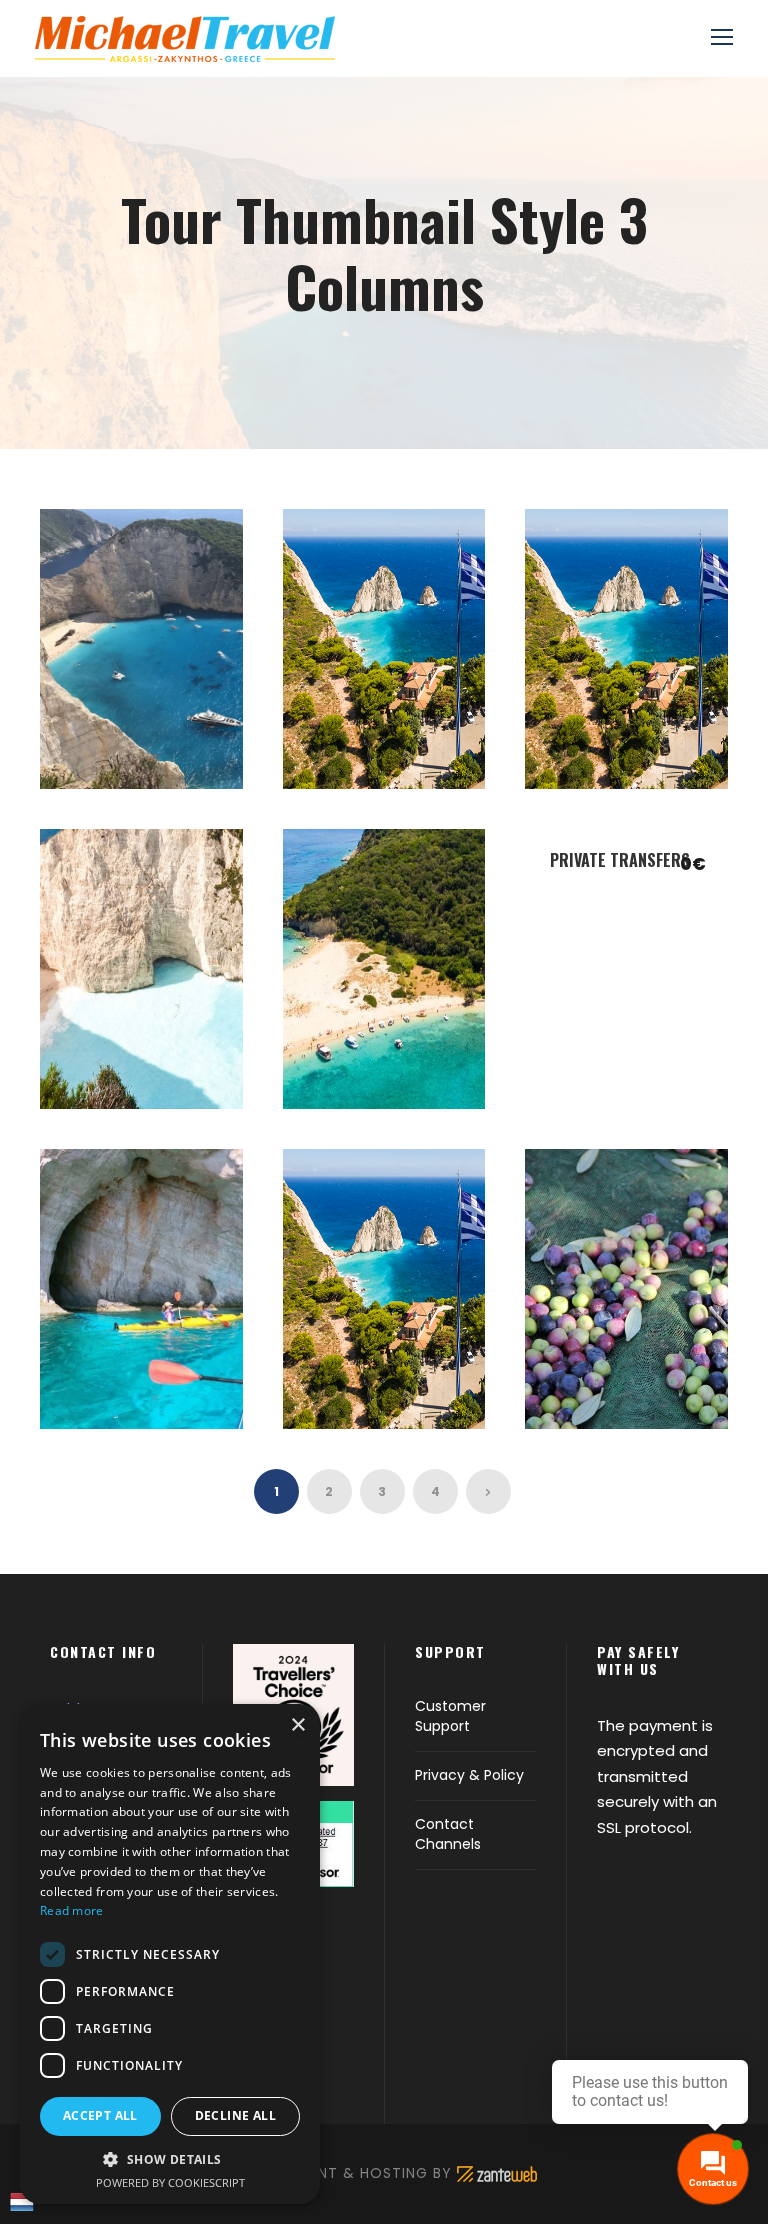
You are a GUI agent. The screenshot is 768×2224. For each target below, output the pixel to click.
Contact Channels (448, 1834)
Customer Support (450, 1716)
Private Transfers (620, 860)
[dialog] (170, 1954)
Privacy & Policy (469, 1775)
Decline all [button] (235, 2115)
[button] (170, 2159)
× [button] (297, 1725)
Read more (72, 1910)
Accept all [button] (100, 2115)
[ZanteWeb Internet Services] (497, 2173)
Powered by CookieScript (170, 2182)
